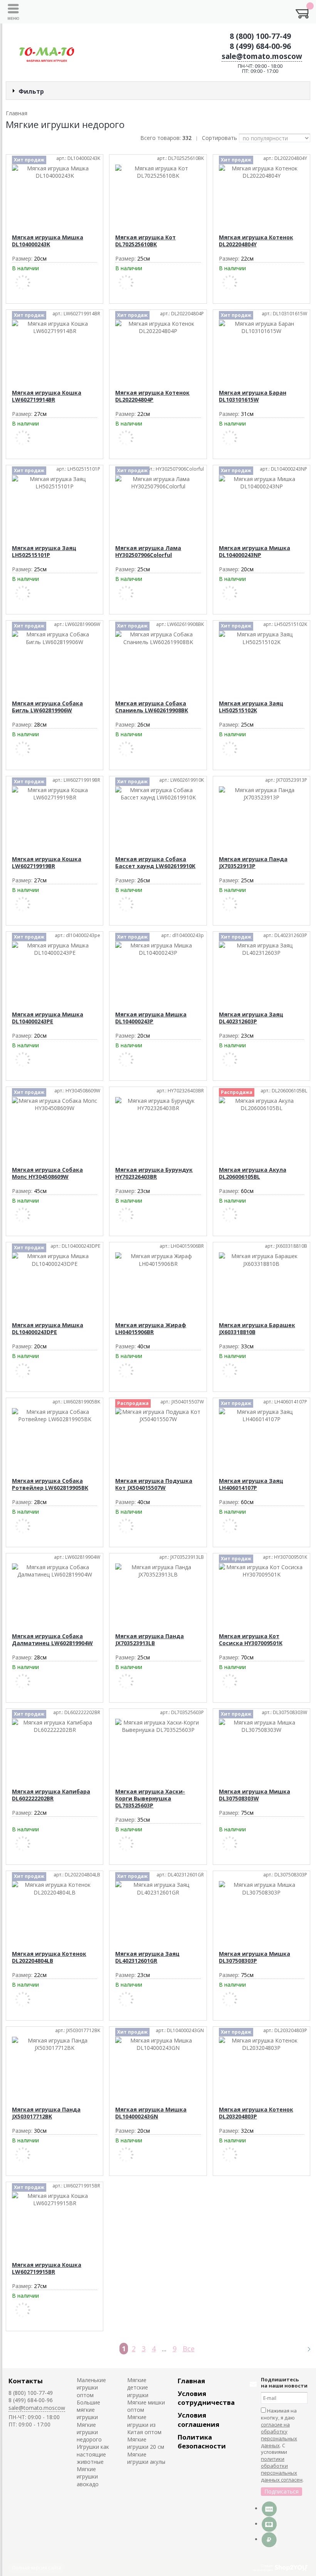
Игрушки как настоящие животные (93, 2454)
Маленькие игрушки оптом (91, 2388)
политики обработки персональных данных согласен (282, 2469)
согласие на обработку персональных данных (279, 2435)
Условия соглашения (198, 2420)
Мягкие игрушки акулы (146, 2458)
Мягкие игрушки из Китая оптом (144, 2425)
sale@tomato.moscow (262, 56)
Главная (191, 2381)
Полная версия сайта (37, 2568)
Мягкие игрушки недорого (89, 2432)
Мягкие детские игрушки (138, 2388)
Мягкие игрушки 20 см (146, 2443)
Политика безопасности (202, 2441)
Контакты (26, 2381)
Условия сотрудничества (206, 2398)
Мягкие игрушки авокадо (88, 2477)
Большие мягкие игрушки (88, 2410)
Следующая (306, 2349)
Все (189, 2349)
